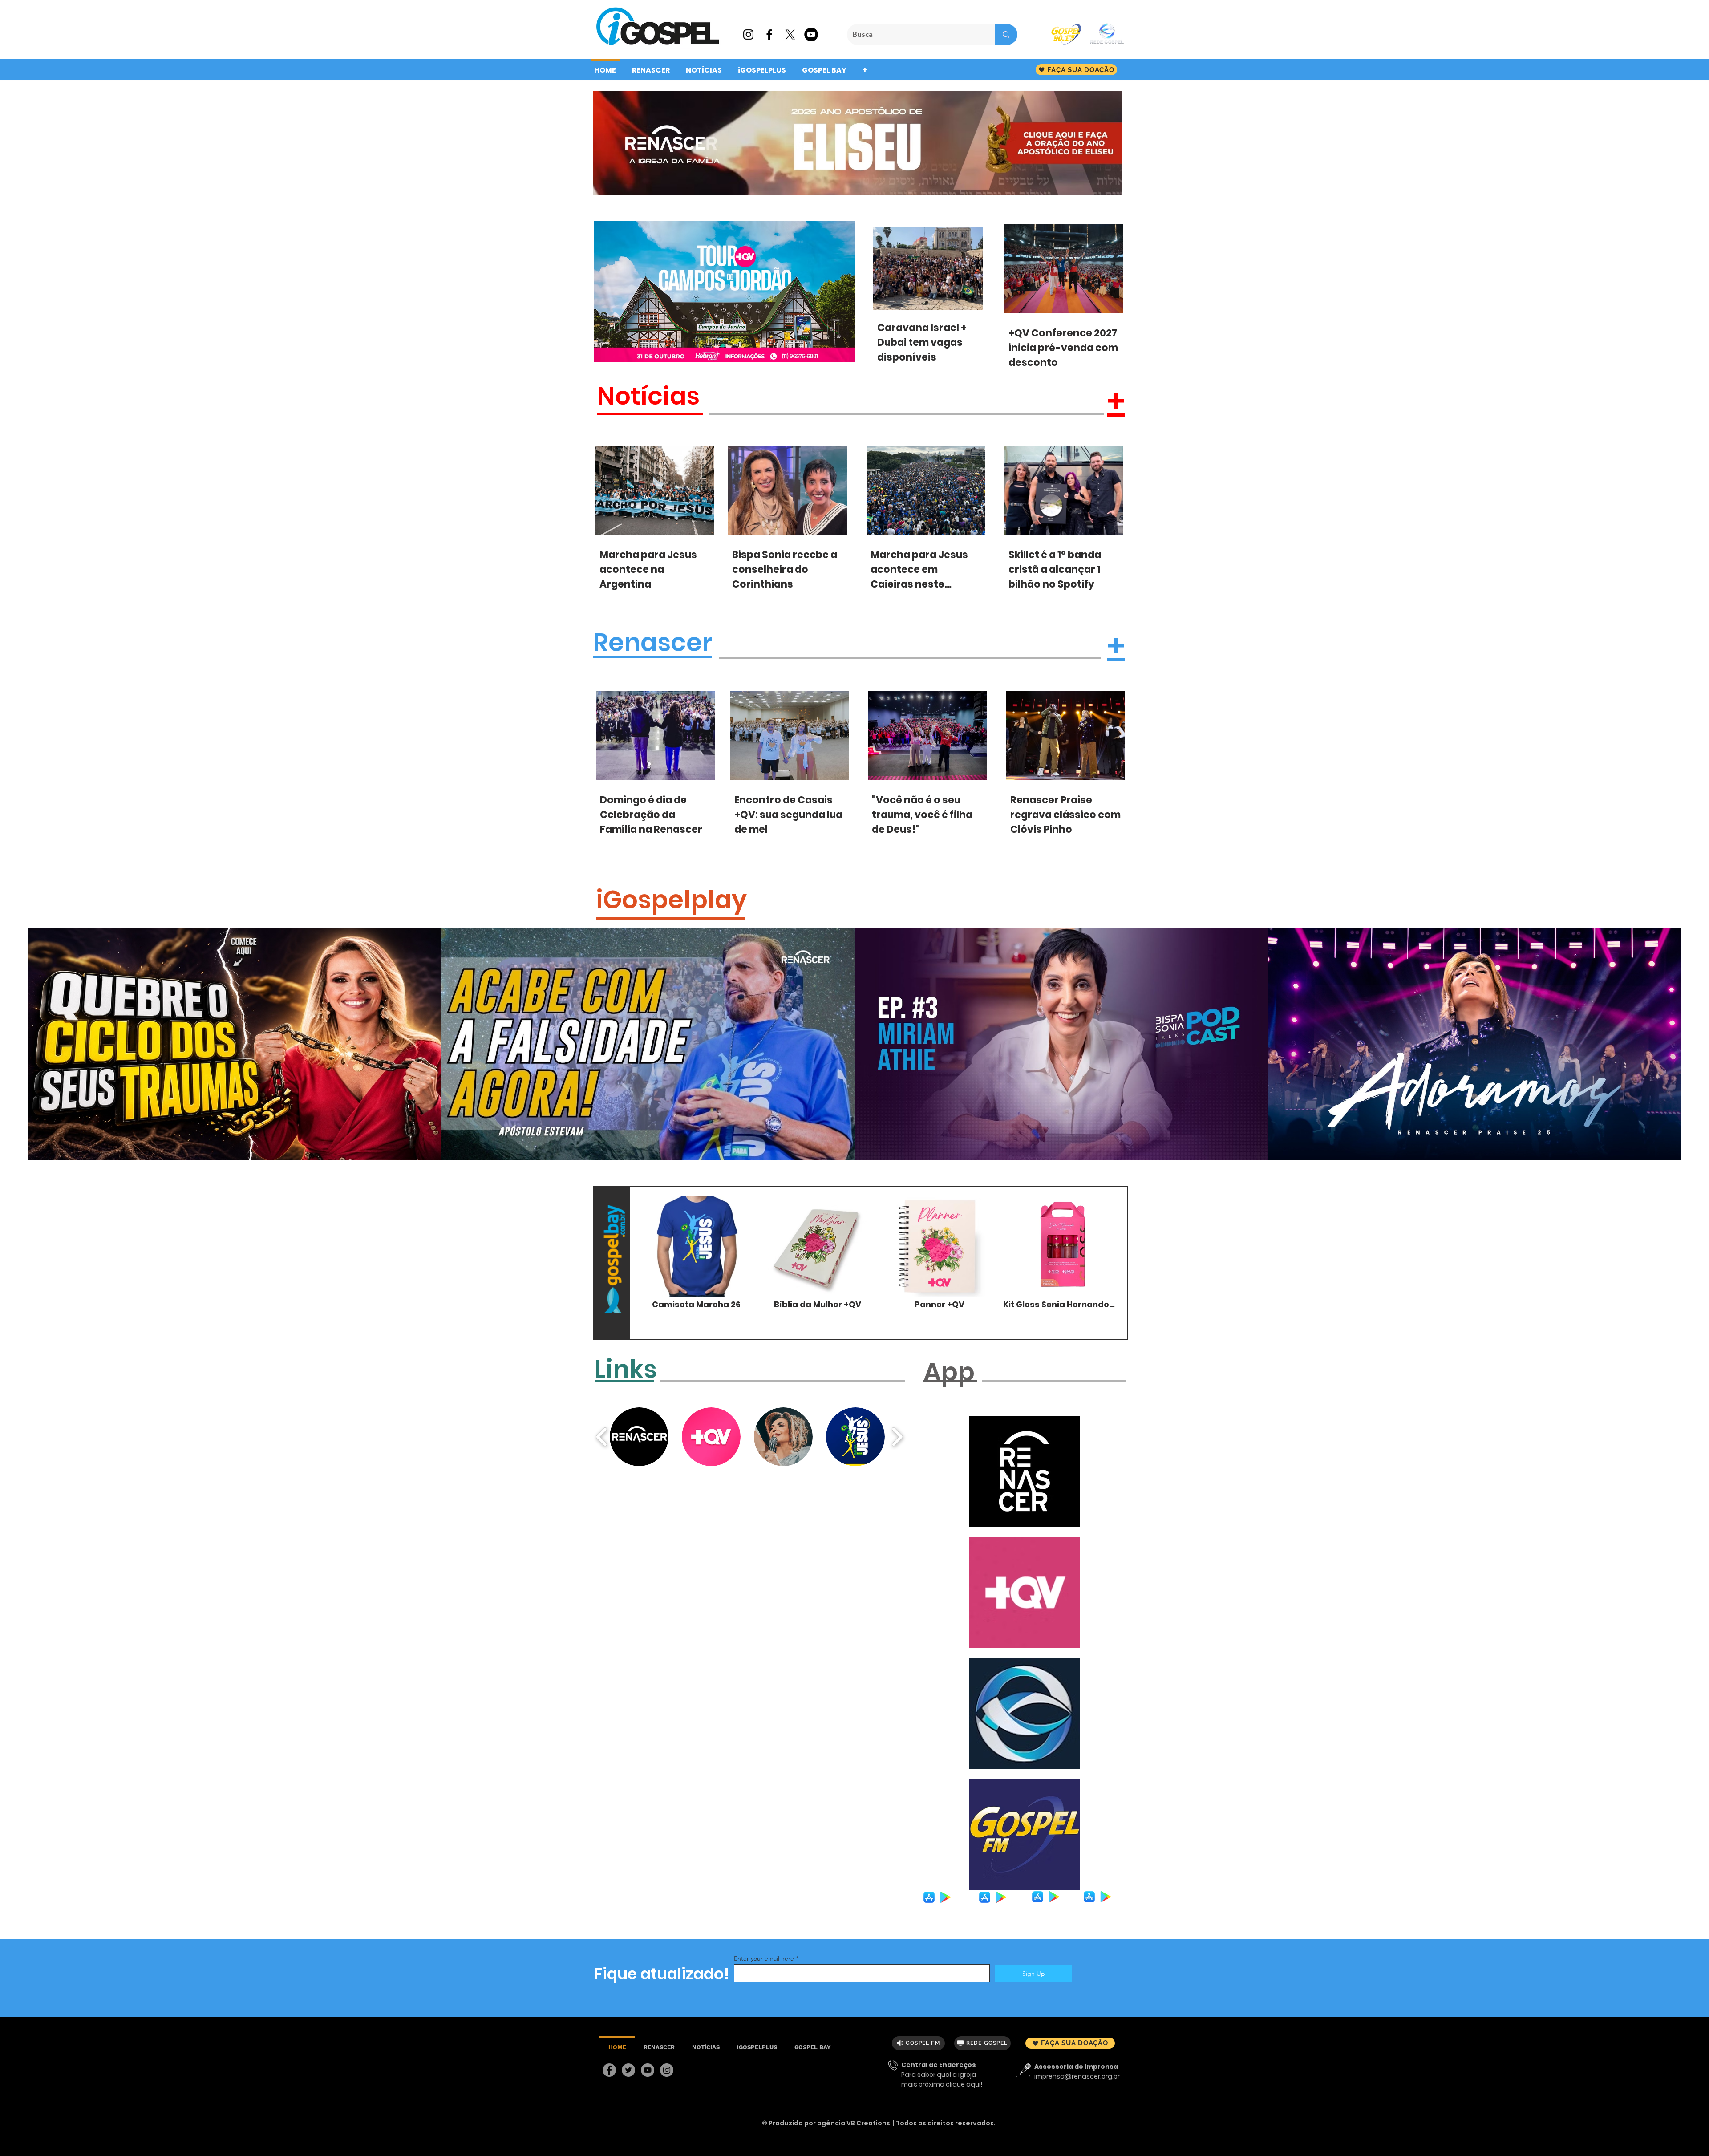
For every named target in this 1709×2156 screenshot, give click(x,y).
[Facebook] (609, 2070)
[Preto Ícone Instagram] (748, 34)
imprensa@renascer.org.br (1077, 2076)
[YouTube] (648, 2070)
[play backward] (602, 1437)
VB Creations (868, 2123)
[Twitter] (628, 2070)
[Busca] (1006, 34)
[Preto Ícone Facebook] (769, 34)
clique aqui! (964, 2084)
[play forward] (897, 1437)
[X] (790, 34)
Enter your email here (764, 1958)
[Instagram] (667, 2070)
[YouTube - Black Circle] (811, 34)
